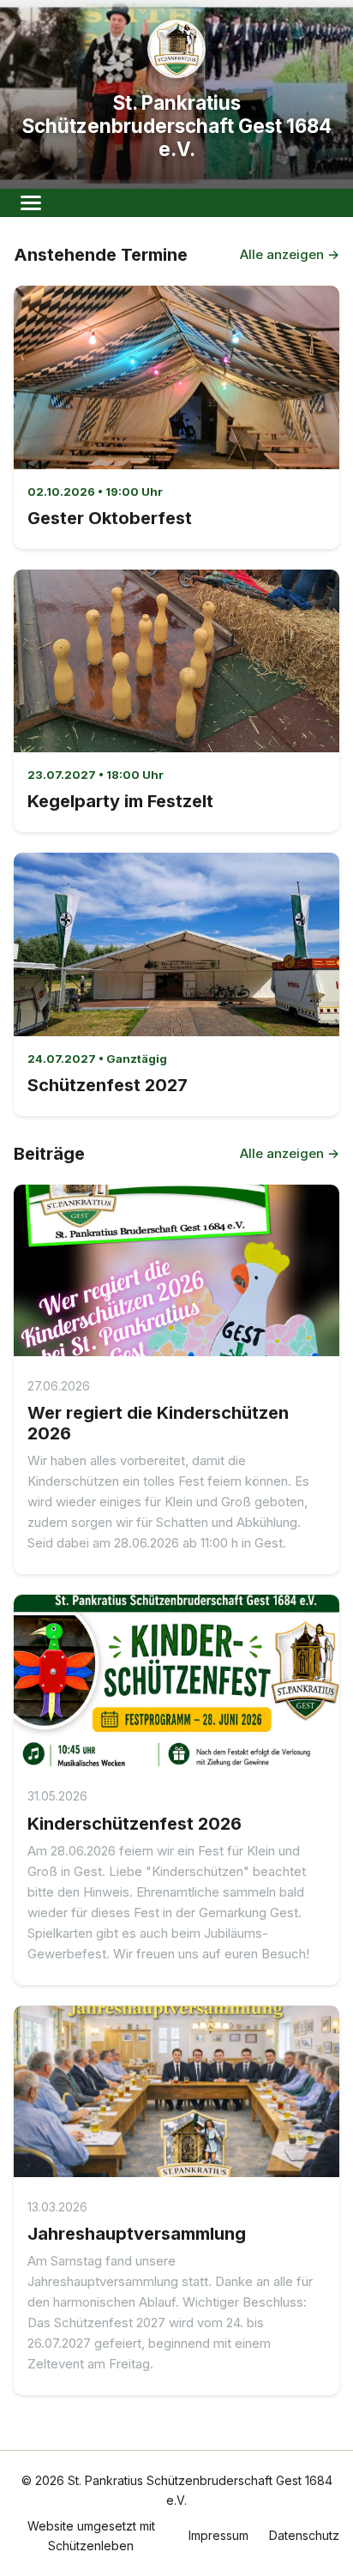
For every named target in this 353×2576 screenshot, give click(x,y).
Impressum (218, 2535)
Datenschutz (304, 2535)
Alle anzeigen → (290, 254)
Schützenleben (91, 2546)
